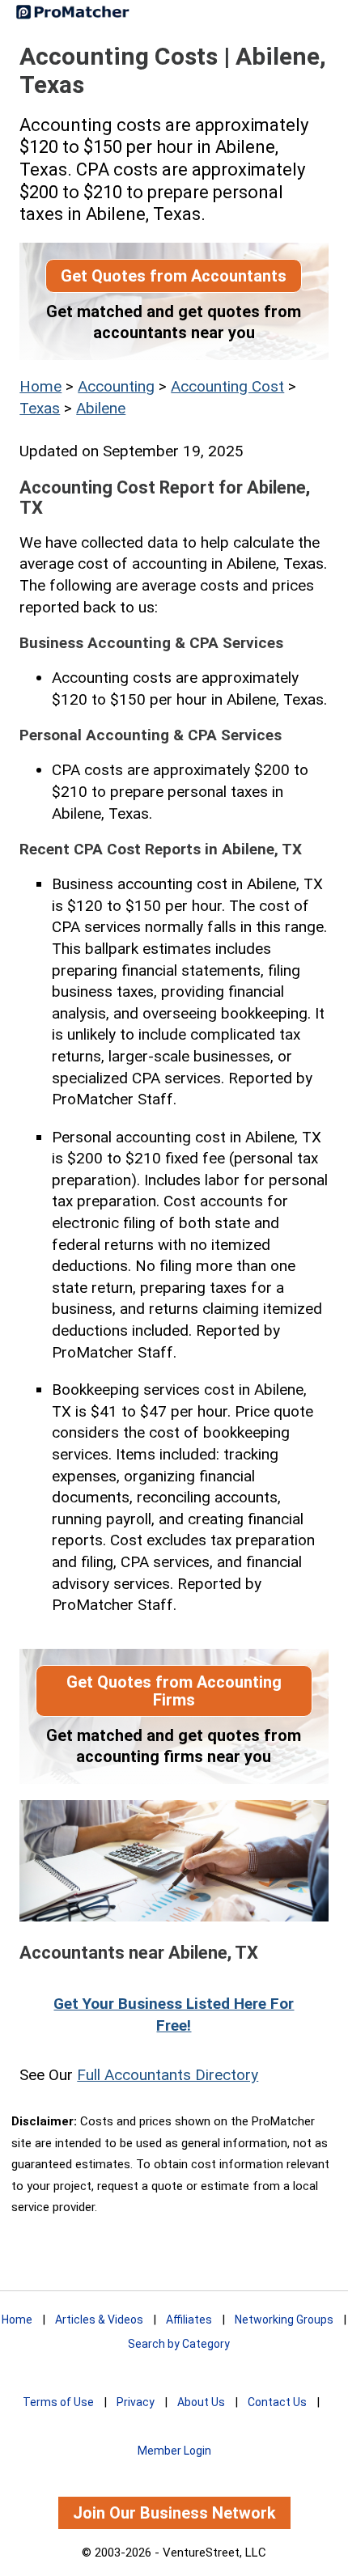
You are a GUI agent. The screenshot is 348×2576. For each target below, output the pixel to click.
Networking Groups (284, 2320)
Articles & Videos (99, 2320)
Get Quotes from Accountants (174, 276)
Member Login (174, 2451)
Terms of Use (58, 2402)
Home (40, 386)
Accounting (116, 386)
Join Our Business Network (174, 2513)
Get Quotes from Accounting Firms (174, 1691)
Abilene (101, 408)
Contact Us (277, 2402)
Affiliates (189, 2320)
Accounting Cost (227, 386)
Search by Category (179, 2344)
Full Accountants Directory (168, 2075)
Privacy (136, 2402)
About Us (201, 2402)
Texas (40, 408)
